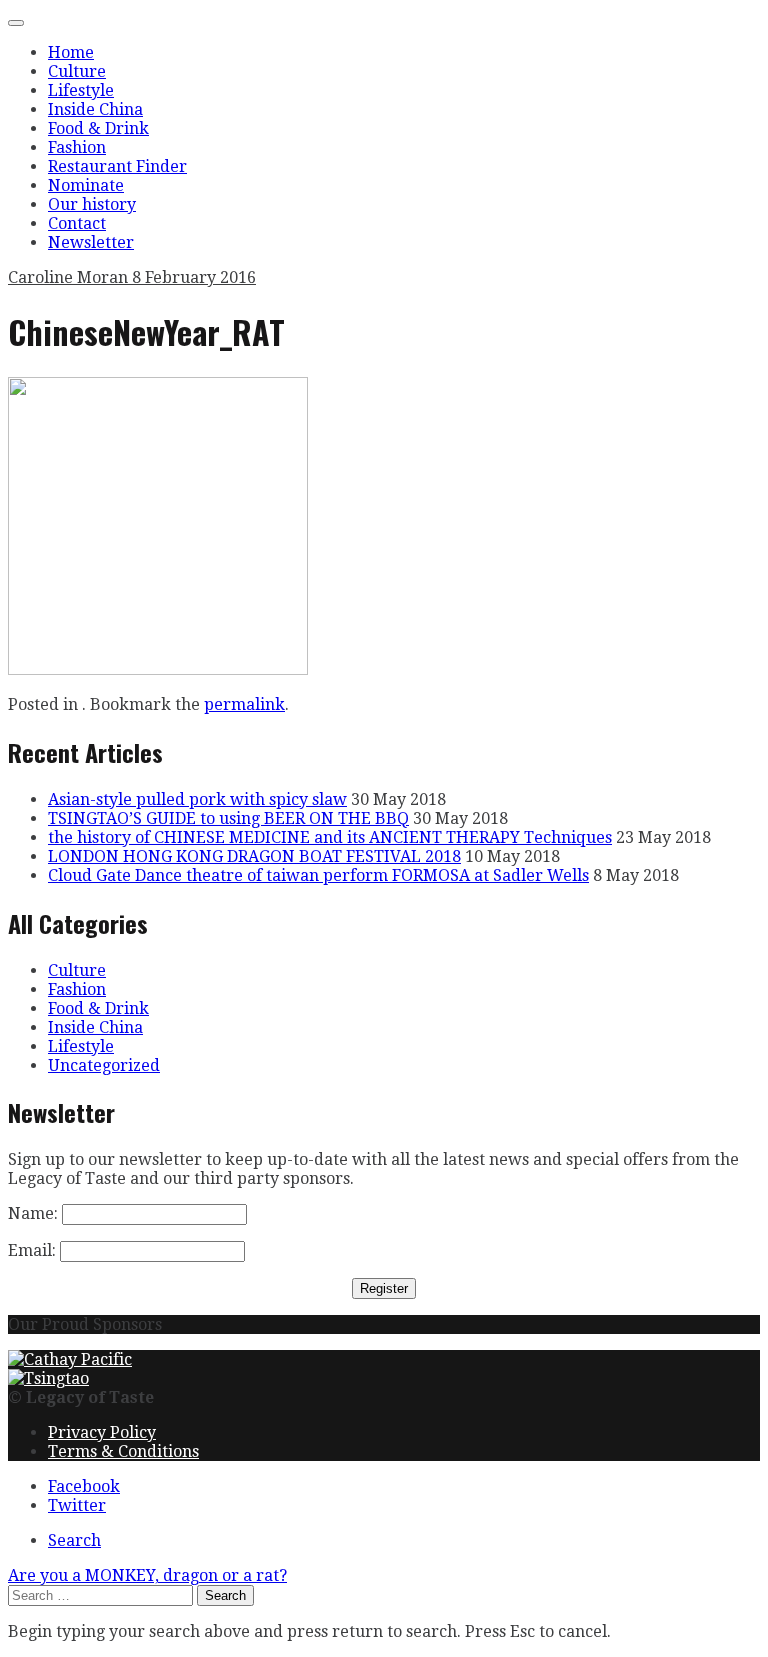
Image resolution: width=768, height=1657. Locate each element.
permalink (244, 704)
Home (71, 52)
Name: (33, 1213)
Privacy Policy (102, 1432)
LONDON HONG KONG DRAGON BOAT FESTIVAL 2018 (254, 856)
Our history (92, 204)
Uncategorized (104, 1065)
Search (74, 1540)
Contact (77, 223)
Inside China (95, 109)
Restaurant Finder (117, 166)
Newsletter (91, 242)
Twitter (77, 1505)
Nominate (86, 185)
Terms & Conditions (123, 1451)
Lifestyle (81, 90)
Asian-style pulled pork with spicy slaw (197, 799)
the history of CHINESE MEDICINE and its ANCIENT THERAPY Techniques (330, 837)
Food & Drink (98, 128)
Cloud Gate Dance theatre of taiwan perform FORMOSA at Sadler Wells (318, 875)
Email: (32, 1250)
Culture (77, 71)
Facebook (84, 1486)
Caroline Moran (70, 277)
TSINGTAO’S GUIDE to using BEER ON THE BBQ (228, 818)
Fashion (77, 147)
